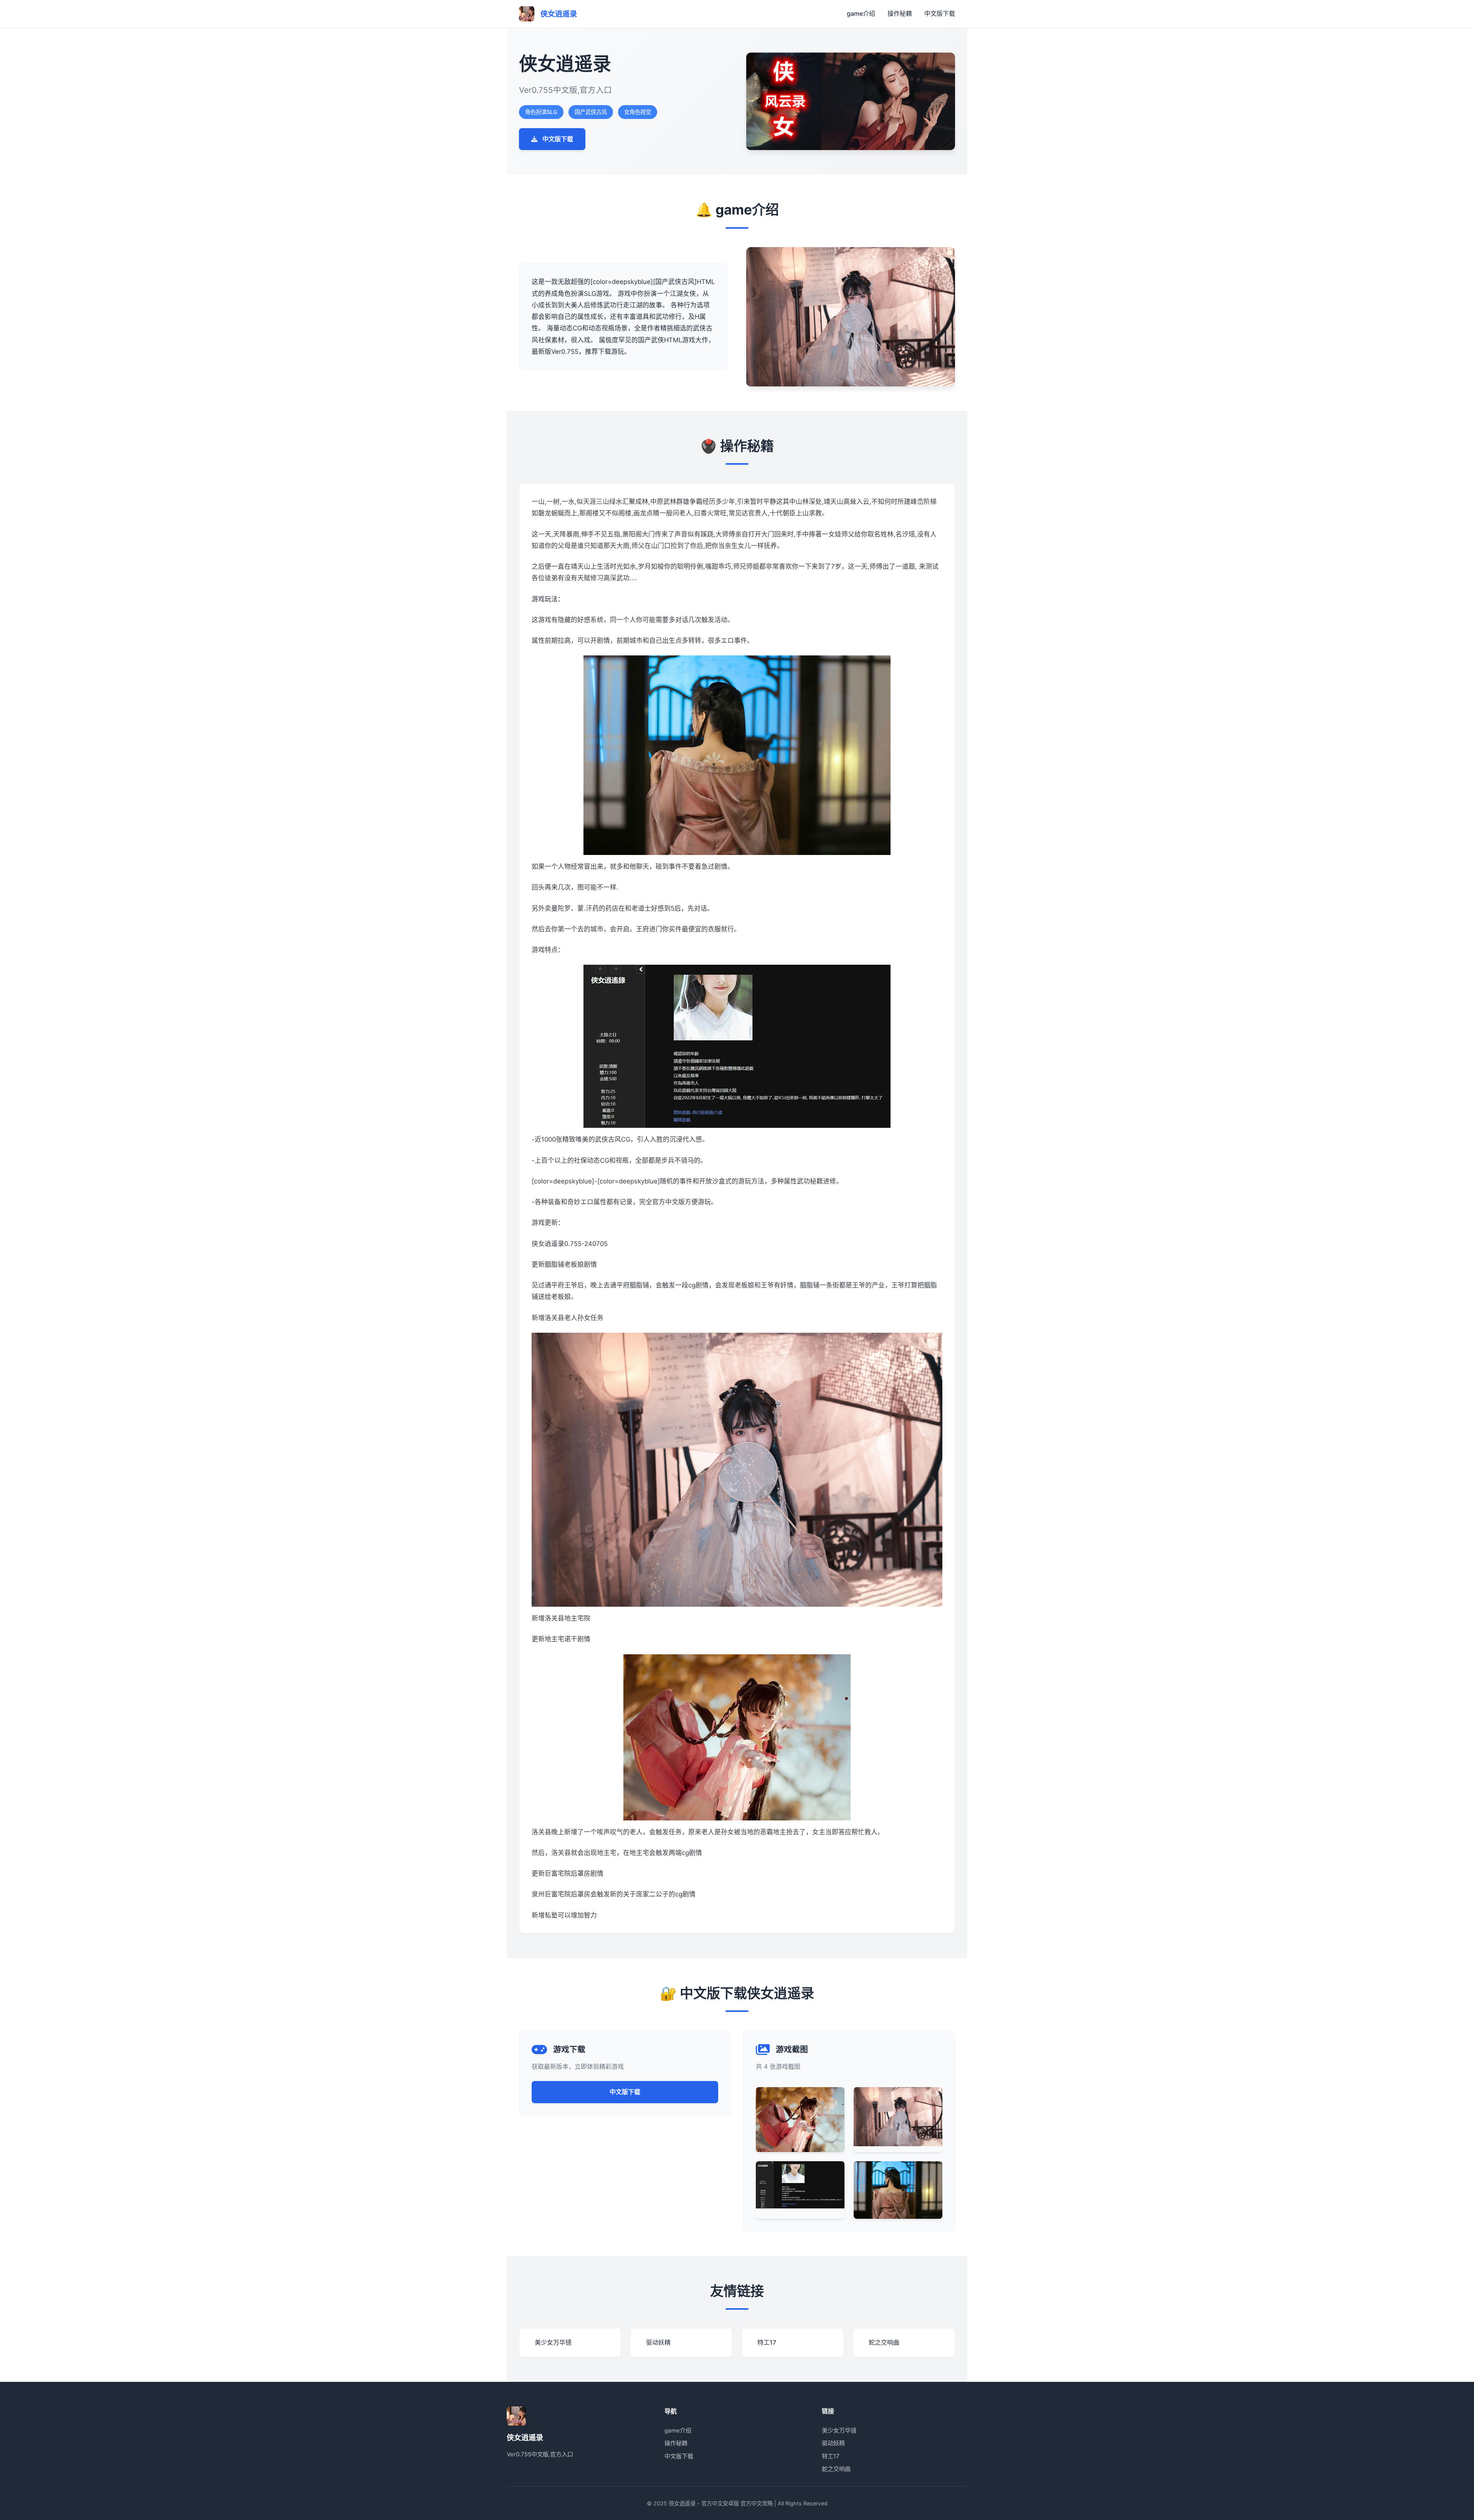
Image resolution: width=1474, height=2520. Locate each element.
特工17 (831, 2456)
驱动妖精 (833, 2443)
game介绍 (861, 13)
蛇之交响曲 (836, 2469)
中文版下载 (940, 13)
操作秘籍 (900, 13)
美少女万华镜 (839, 2430)
